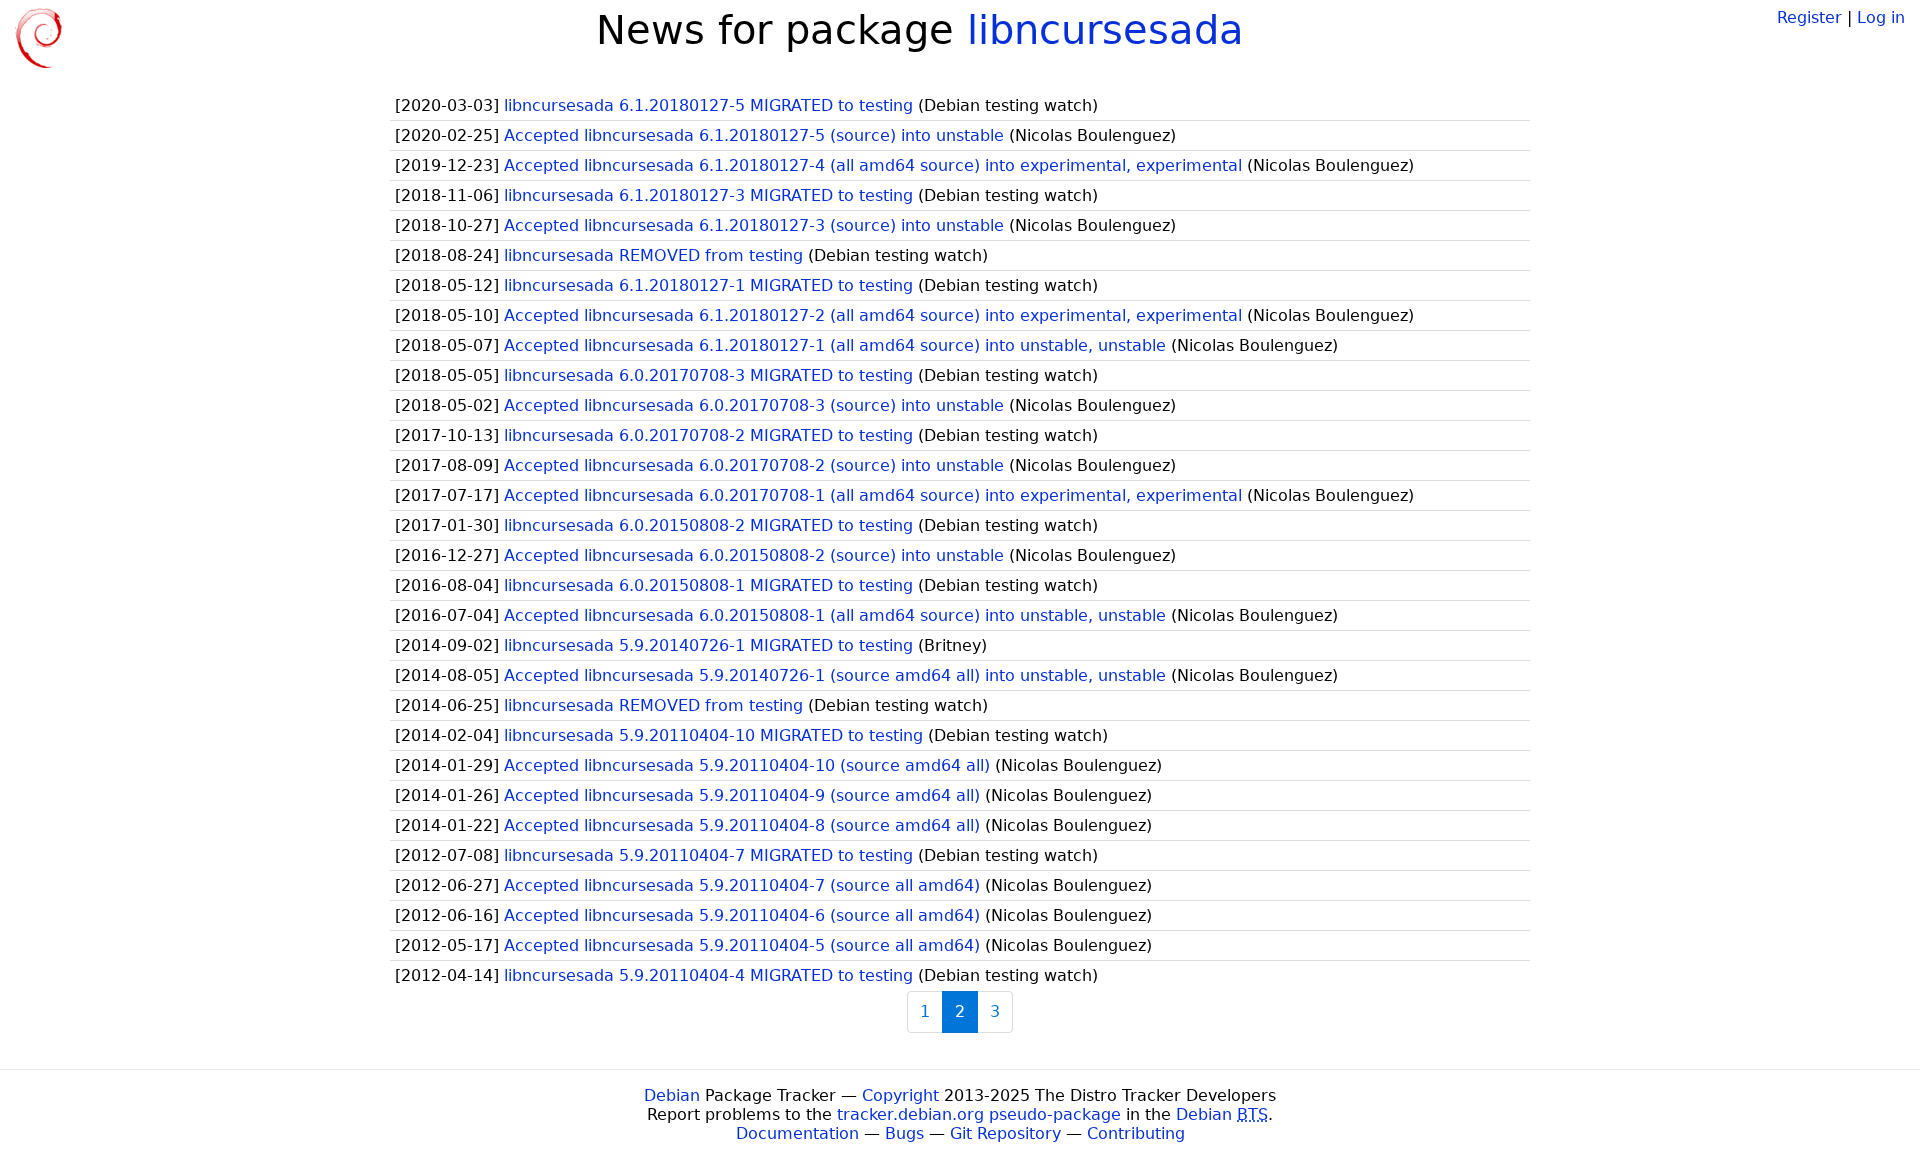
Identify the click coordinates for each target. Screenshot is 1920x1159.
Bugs (904, 1133)
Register (1809, 17)
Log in (1881, 17)
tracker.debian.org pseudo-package (979, 1114)
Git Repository (1005, 1133)
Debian (672, 1095)
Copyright (900, 1095)
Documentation (797, 1133)
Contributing (1136, 1133)
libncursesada (1105, 30)
